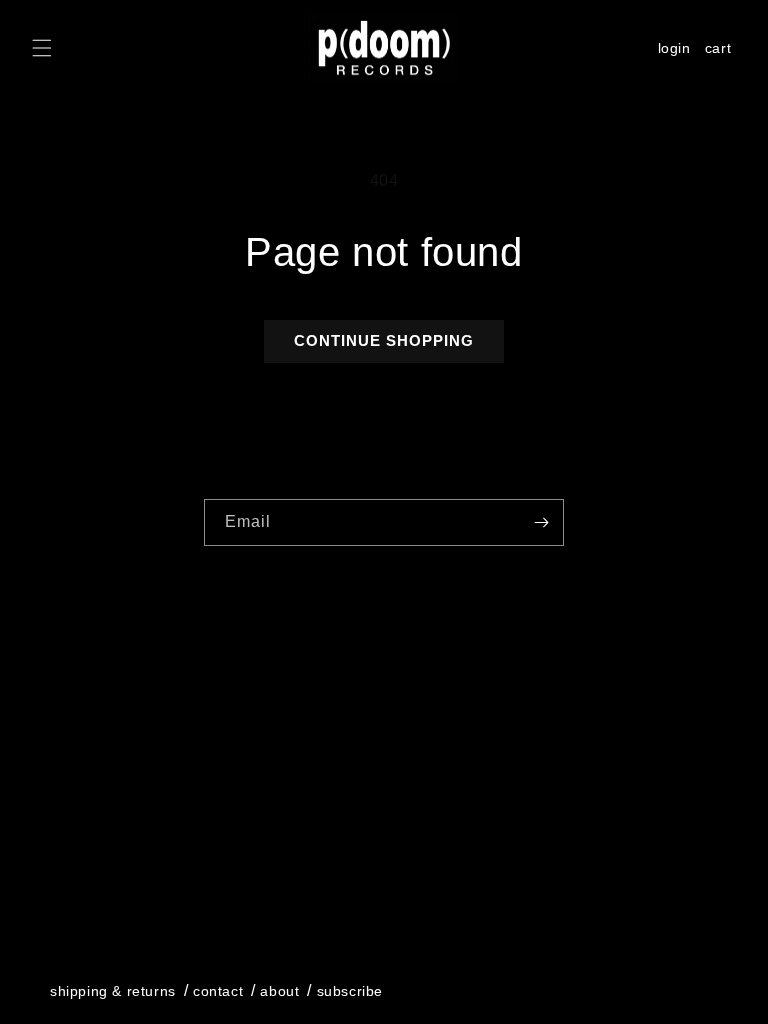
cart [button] (721, 50)
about (279, 991)
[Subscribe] (541, 522)
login (674, 48)
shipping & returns (113, 991)
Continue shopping (384, 340)
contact (218, 991)
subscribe (350, 991)
